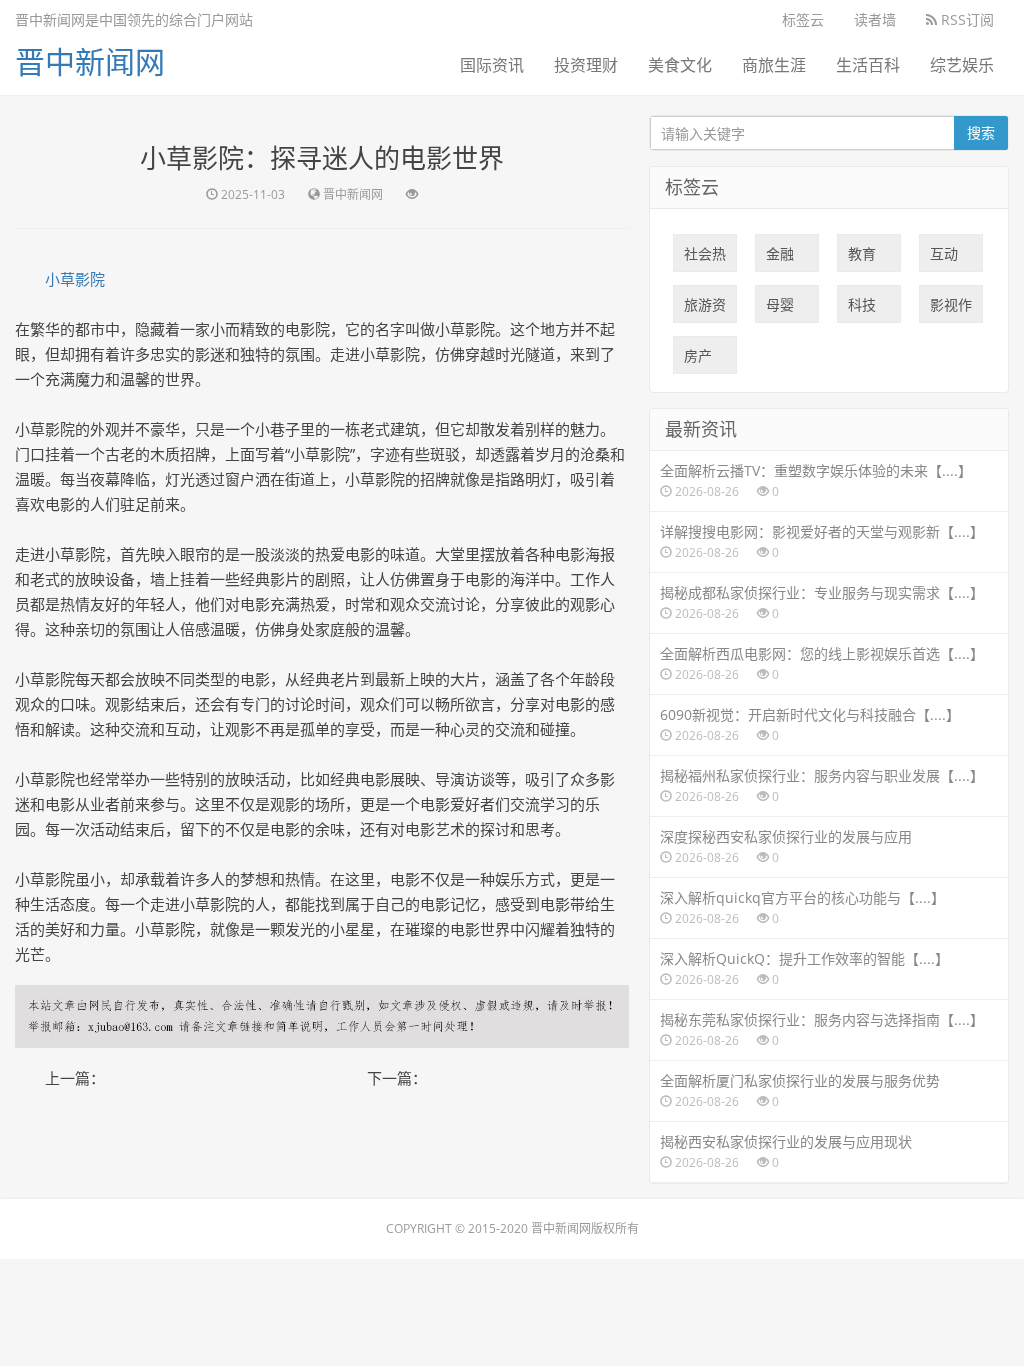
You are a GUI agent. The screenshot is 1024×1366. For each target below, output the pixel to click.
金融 (780, 258)
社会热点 (705, 258)
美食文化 (680, 65)
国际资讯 (492, 65)
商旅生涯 (774, 65)
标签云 (803, 19)
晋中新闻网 (90, 61)
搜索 (981, 132)
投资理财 (586, 65)
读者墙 (875, 19)
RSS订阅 (965, 19)
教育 (862, 258)
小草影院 (75, 279)
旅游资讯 (705, 309)
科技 (862, 309)
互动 (944, 258)
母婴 (780, 309)
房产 (698, 360)
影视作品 (951, 309)
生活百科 (868, 65)
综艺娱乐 (962, 65)
